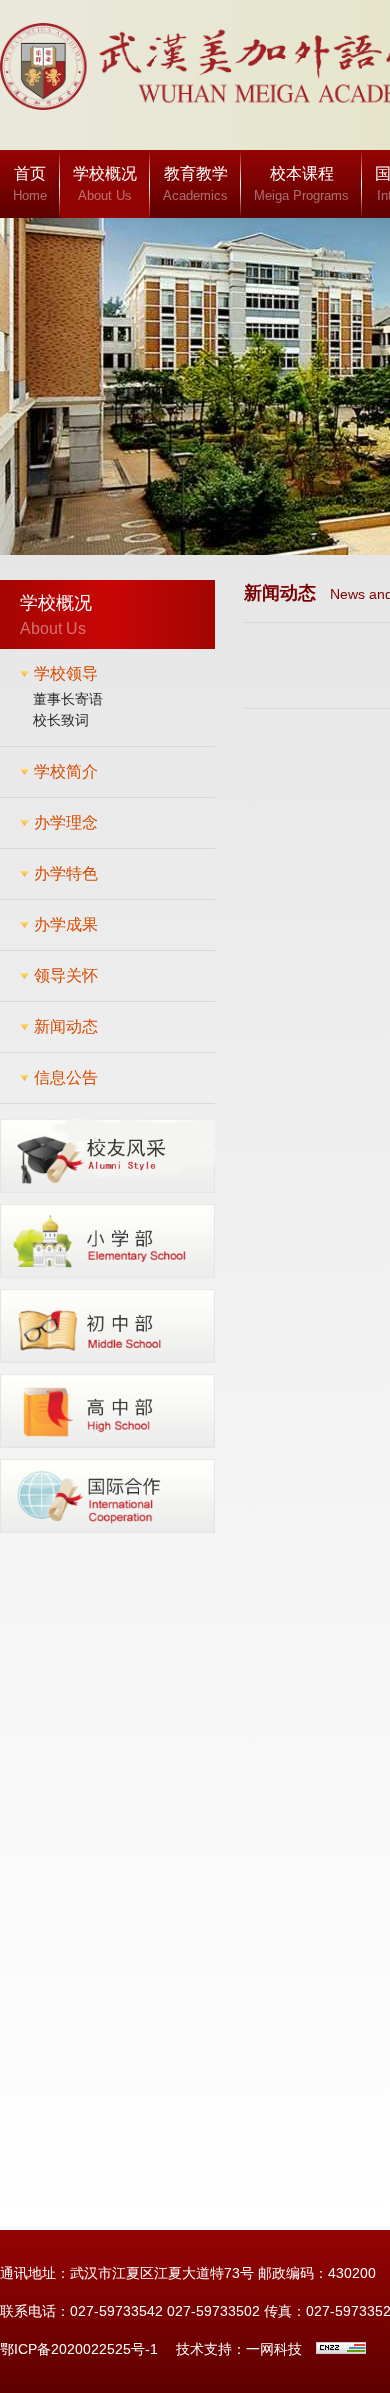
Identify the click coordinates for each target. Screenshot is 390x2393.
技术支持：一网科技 (239, 2349)
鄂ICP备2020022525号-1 (79, 2349)
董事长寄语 (68, 699)
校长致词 (61, 720)
